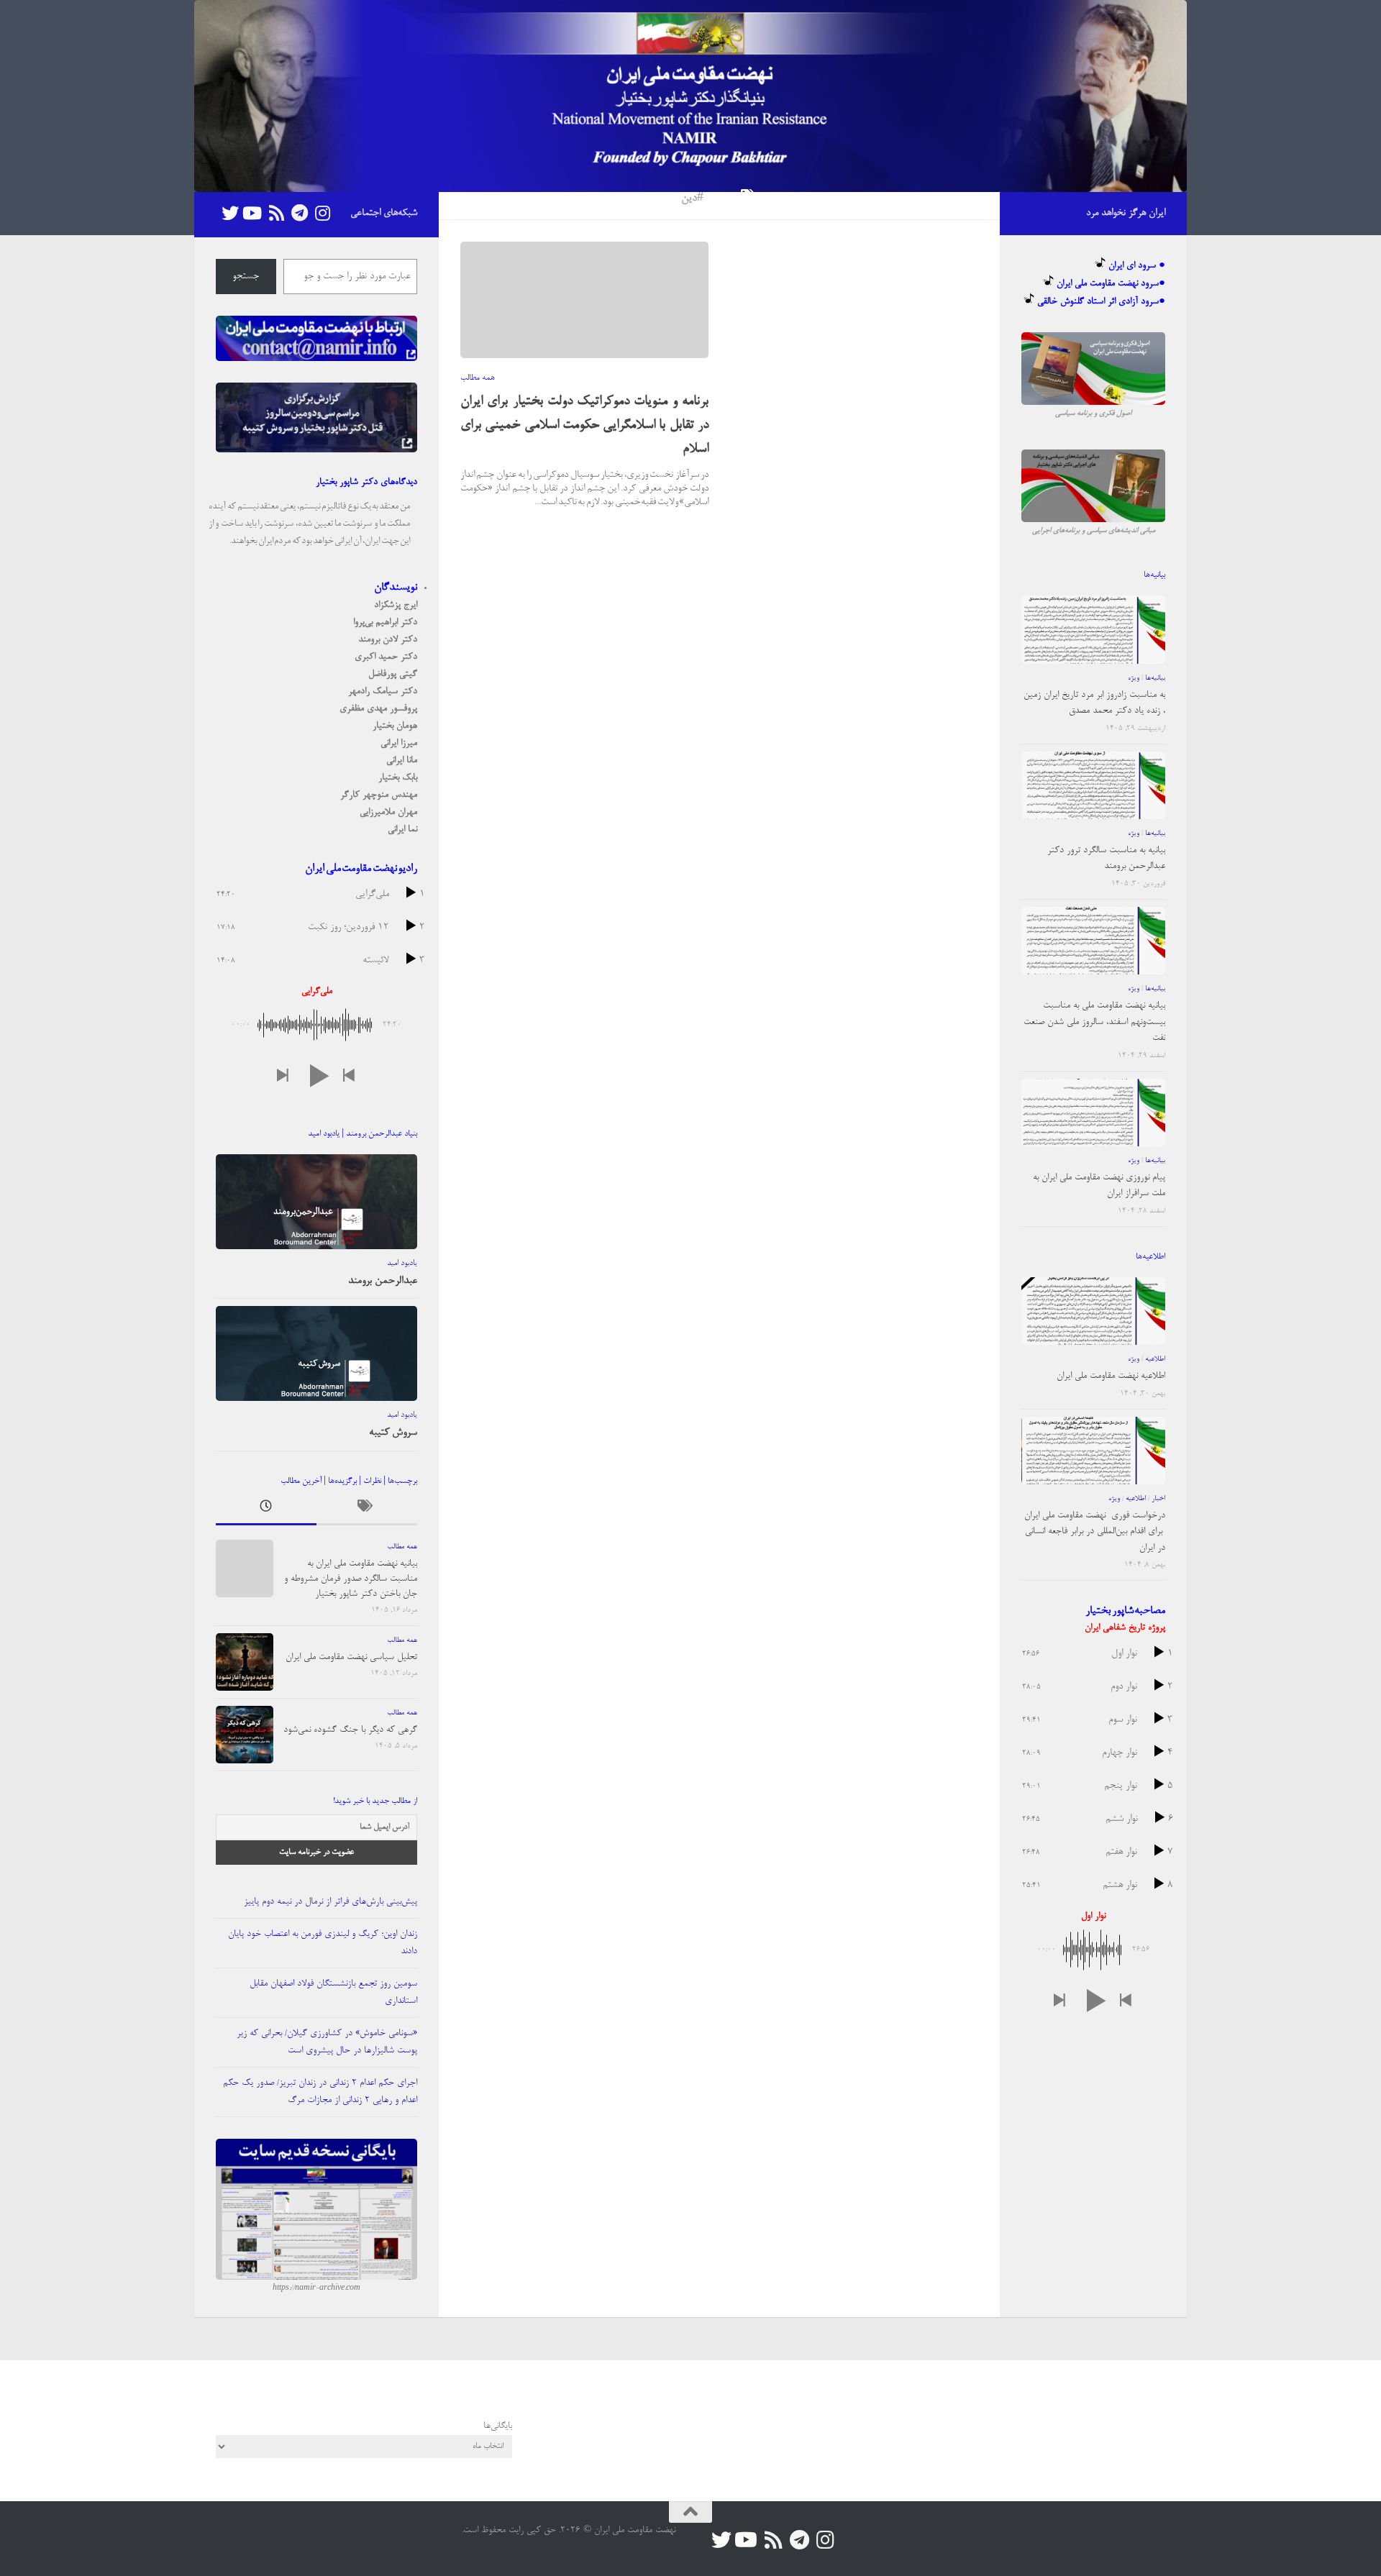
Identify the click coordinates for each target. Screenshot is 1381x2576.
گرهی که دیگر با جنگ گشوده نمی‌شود (350, 1730)
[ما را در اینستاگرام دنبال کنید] (322, 213)
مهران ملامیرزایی (388, 812)
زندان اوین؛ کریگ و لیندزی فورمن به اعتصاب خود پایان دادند (323, 1943)
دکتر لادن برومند (388, 640)
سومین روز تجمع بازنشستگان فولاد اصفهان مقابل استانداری (333, 1992)
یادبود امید (402, 1264)
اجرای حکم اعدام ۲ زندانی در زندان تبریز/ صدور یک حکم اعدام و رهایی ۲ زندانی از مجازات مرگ (320, 2092)
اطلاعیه (1155, 1359)
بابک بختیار (398, 778)
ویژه (1134, 678)
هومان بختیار (395, 726)
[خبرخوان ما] (276, 213)
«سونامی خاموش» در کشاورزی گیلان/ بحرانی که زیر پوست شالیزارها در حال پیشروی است (327, 2042)
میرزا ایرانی (399, 743)
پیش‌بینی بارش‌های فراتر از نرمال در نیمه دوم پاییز (331, 1902)
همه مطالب (478, 378)
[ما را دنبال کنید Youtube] (253, 213)
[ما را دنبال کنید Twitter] (230, 213)
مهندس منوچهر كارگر (379, 795)
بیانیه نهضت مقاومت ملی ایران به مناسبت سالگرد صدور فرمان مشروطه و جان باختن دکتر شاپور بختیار (351, 1579)
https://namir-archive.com (316, 2288)
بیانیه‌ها (1155, 678)
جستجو (246, 277)
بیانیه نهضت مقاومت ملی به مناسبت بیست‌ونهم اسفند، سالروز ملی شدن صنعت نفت (1094, 1022)
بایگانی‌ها (498, 2426)
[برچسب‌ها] (367, 1510)
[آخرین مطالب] (266, 1510)
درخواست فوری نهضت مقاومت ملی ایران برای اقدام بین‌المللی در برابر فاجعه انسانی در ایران (1095, 1532)
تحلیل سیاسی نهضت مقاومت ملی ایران (351, 1657)
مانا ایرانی (402, 761)
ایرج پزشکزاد (396, 605)
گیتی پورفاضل (393, 674)
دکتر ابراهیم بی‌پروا (385, 622)
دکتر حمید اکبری (386, 657)
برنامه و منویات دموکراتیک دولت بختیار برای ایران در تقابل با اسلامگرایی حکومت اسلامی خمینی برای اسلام (584, 426)
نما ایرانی (402, 830)
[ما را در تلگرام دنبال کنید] (299, 213)
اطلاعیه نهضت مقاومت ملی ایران (1111, 1376)
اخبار (1158, 1499)
